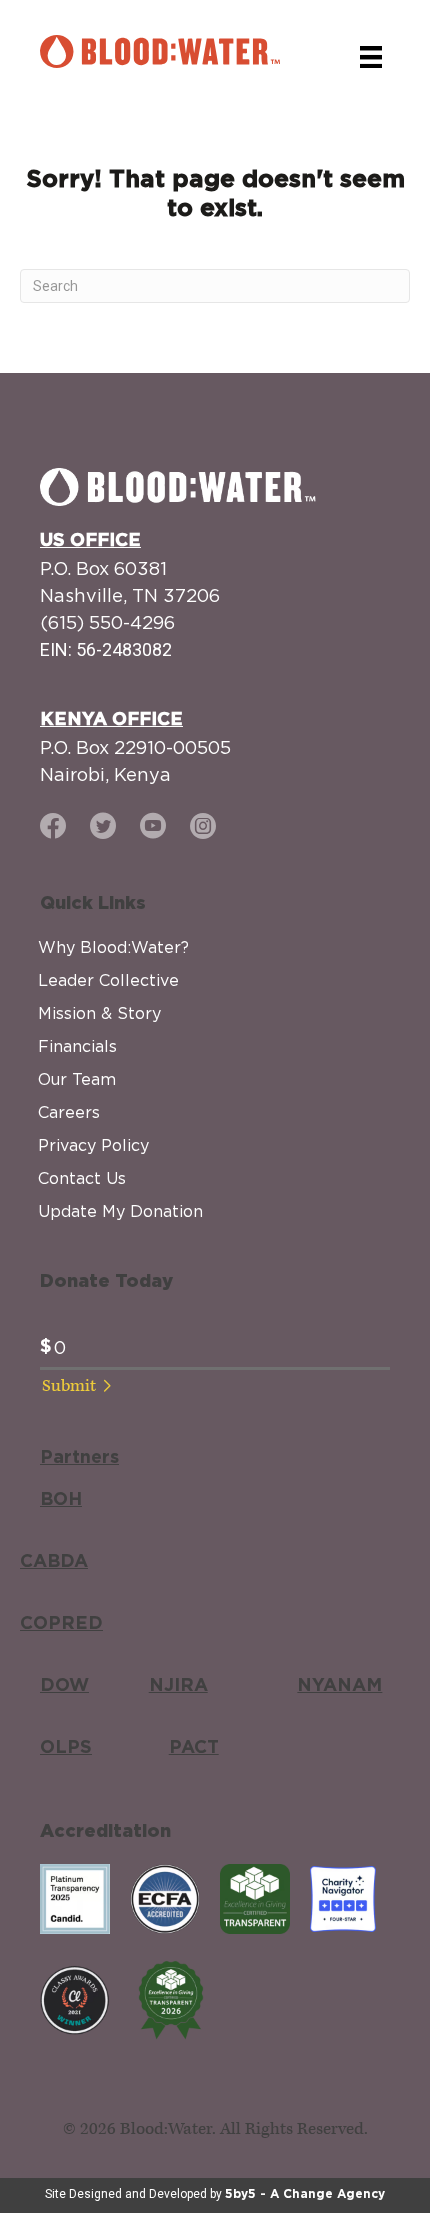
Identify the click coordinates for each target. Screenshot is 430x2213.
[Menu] (371, 57)
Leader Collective (108, 980)
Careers (69, 1112)
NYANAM (339, 1686)
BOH (61, 1500)
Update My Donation (120, 1211)
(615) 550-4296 (107, 622)
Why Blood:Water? (113, 947)
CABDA (54, 1562)
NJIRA (178, 1686)
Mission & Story (99, 1013)
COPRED (61, 1624)
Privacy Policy (93, 1145)
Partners (79, 1458)
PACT (194, 1748)
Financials (77, 1046)
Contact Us (82, 1178)
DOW (64, 1686)
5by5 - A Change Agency (305, 2194)
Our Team (77, 1079)
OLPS (66, 1748)
